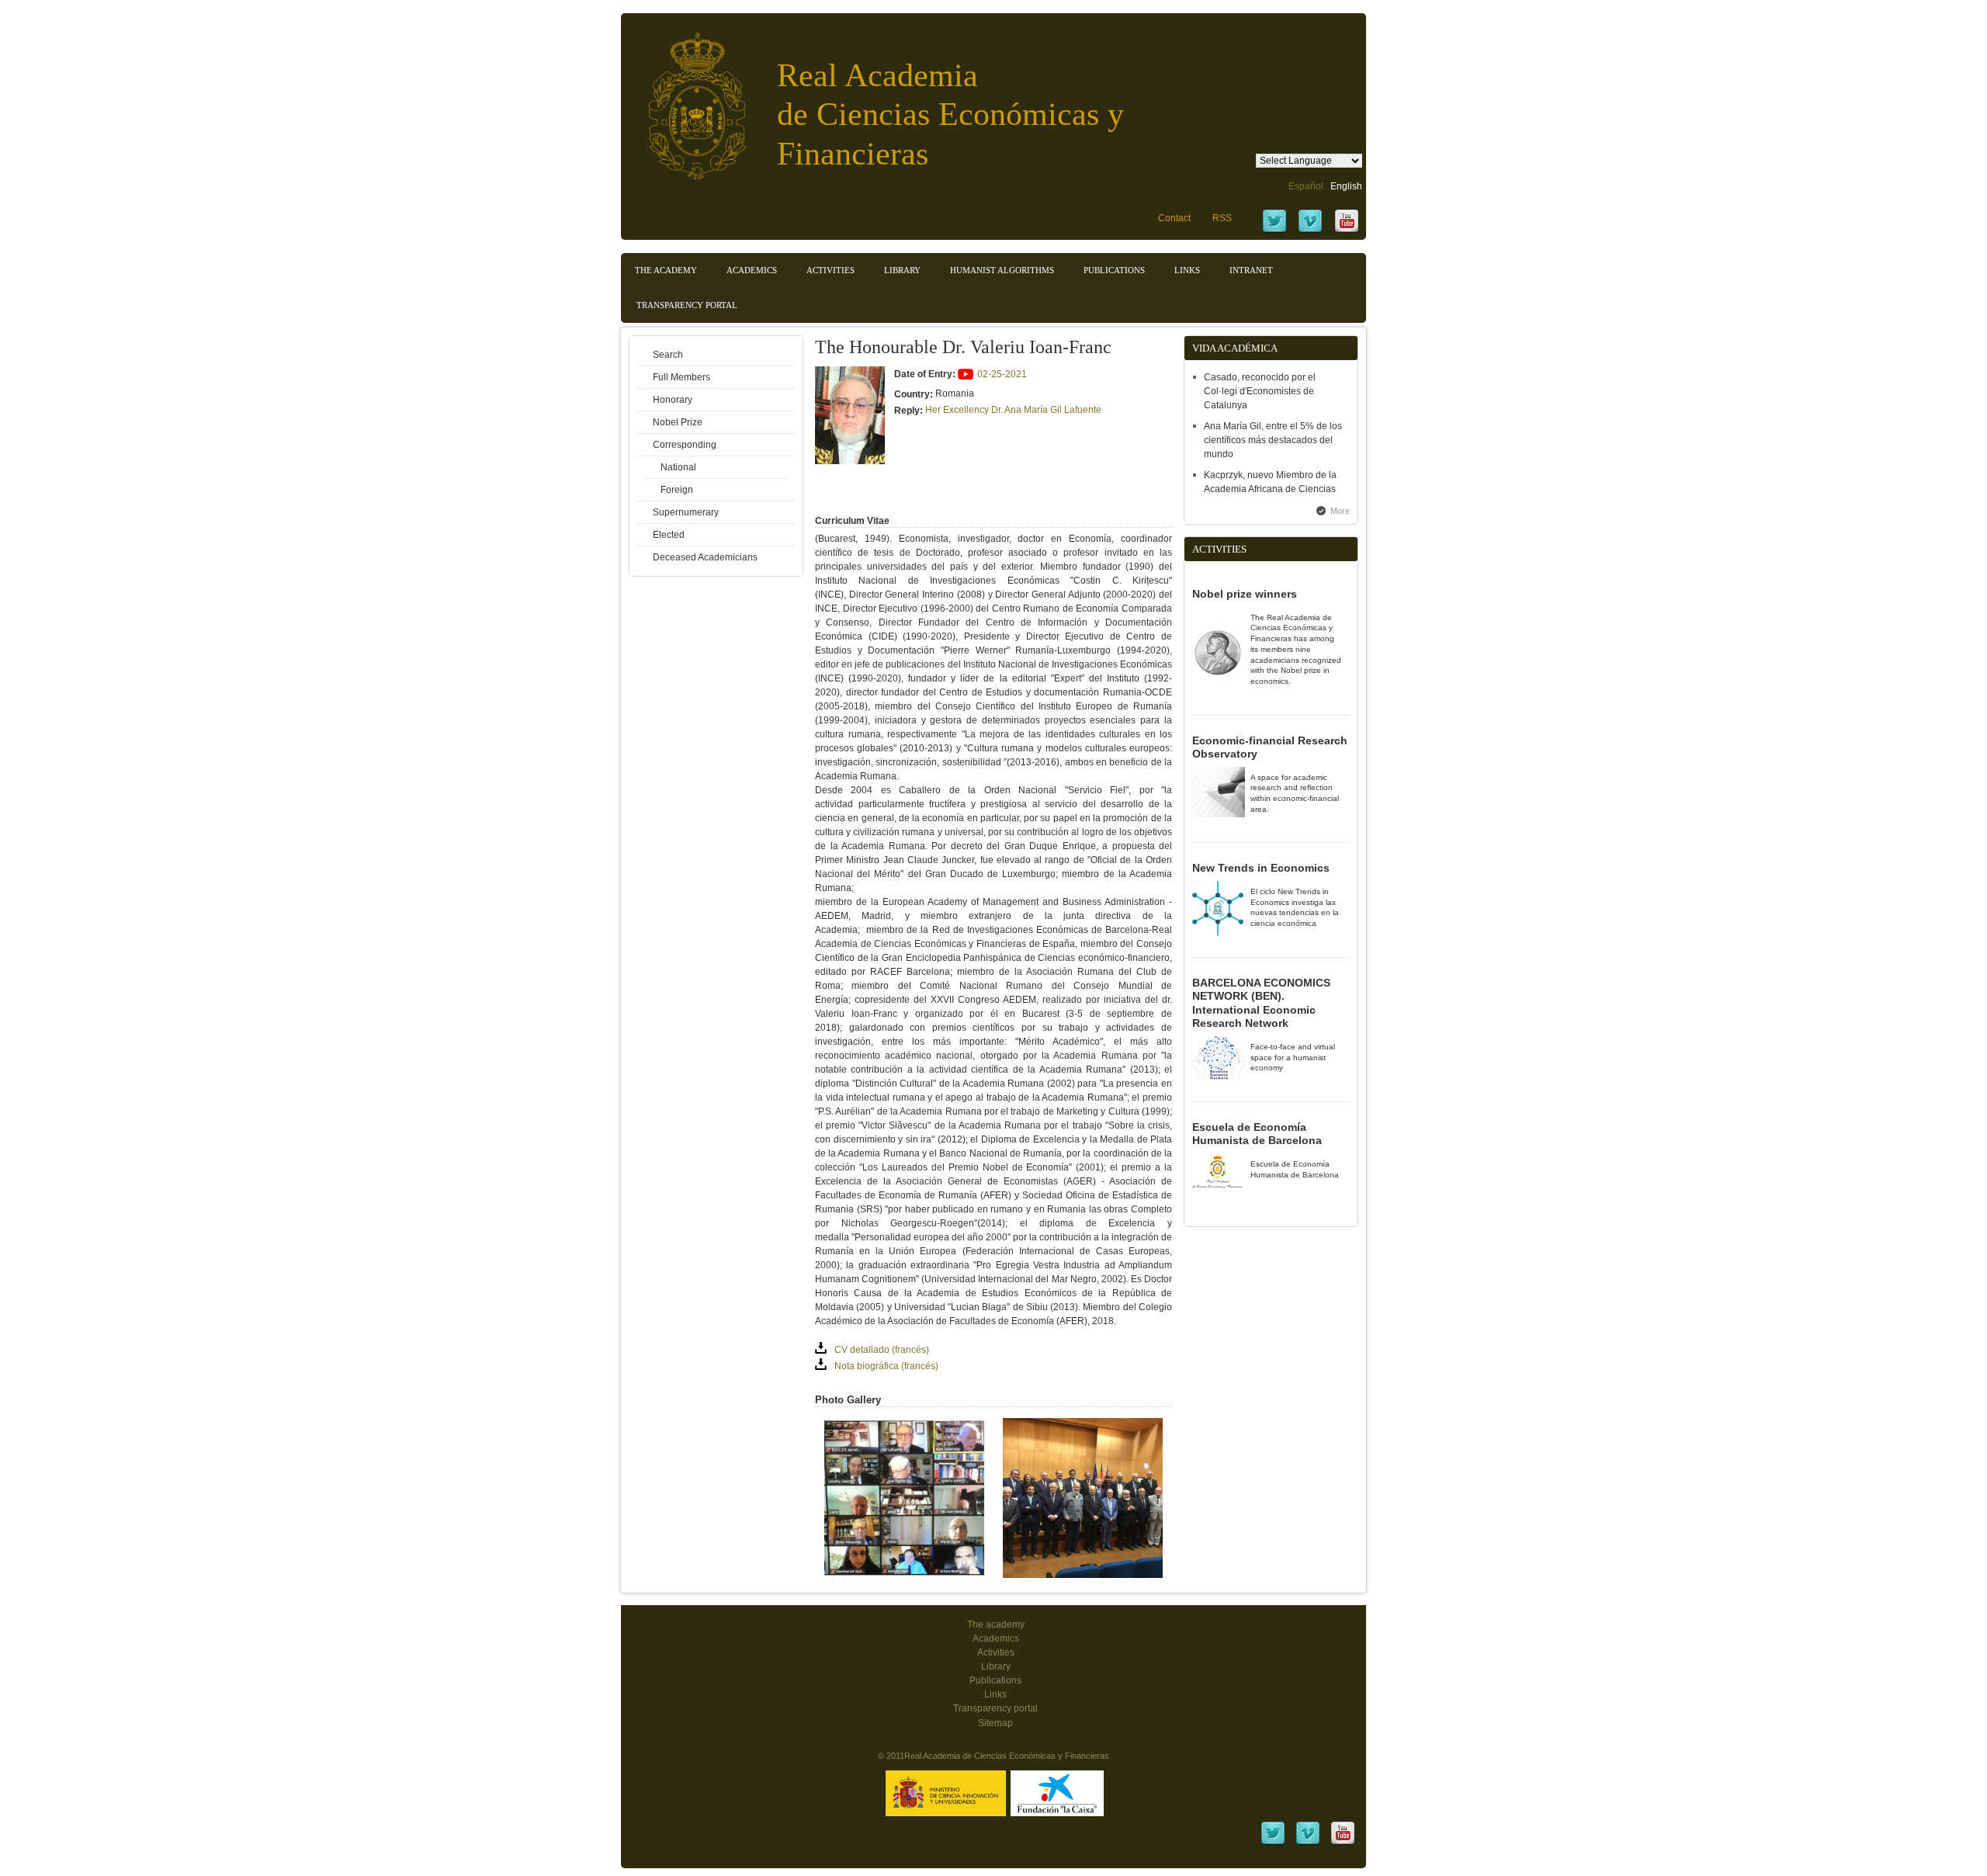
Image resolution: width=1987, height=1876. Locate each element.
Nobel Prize (678, 422)
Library (902, 270)
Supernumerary (686, 512)
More (1340, 511)
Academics (752, 270)
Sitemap (995, 1723)
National (678, 467)
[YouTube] (1347, 231)
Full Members (681, 377)
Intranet (1251, 270)
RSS (1222, 218)
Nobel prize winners (1245, 594)
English (1346, 186)
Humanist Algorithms (1002, 270)
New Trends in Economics (1261, 868)
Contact (1174, 218)
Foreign (677, 490)
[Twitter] (1274, 231)
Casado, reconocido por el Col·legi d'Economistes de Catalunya (1260, 391)
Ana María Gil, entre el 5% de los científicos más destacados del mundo (1273, 440)
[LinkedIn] (1273, 1843)
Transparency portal (687, 305)
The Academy (666, 270)
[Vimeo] (1310, 231)
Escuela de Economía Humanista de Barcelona (1257, 1134)
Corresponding (685, 445)
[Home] (685, 98)
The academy (996, 1625)
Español (1306, 186)
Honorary (673, 400)
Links (1187, 270)
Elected (669, 535)
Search (668, 355)
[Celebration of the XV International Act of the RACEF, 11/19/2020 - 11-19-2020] (904, 1575)
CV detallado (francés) (882, 1350)
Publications (1114, 270)
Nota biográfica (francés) (886, 1366)
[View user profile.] (850, 461)
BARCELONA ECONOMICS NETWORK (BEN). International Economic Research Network (1261, 1003)
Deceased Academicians (705, 557)
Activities (831, 270)
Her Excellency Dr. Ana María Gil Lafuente (1013, 410)
